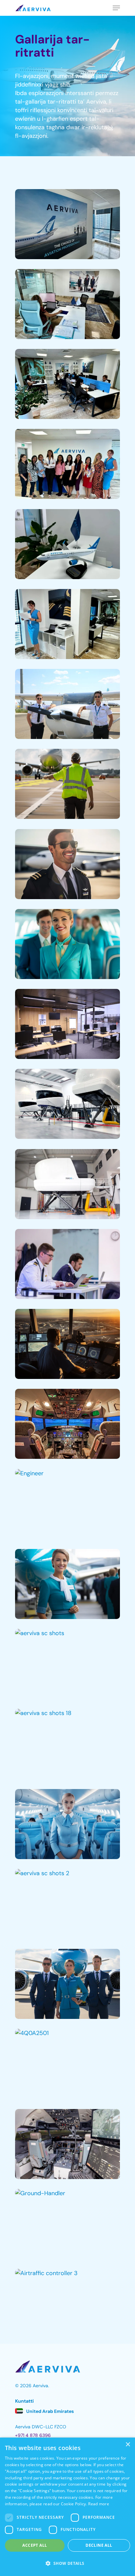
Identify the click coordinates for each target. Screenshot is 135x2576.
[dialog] (67, 2507)
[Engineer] (67, 1504)
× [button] (128, 2445)
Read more (99, 2504)
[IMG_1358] (67, 224)
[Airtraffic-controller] (67, 1344)
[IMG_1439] (67, 624)
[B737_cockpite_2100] (67, 1424)
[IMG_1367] (67, 384)
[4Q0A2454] (67, 2144)
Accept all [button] (35, 2545)
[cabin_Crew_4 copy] (67, 1584)
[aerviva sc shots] (67, 1664)
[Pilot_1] (67, 864)
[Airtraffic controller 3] (67, 2304)
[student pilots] (67, 704)
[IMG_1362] (67, 304)
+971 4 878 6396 (33, 2435)
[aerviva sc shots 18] (67, 1744)
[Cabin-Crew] (67, 1824)
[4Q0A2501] (67, 2064)
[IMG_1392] (67, 544)
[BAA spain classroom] (67, 1024)
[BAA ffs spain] (67, 1104)
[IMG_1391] (67, 464)
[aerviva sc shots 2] (67, 1904)
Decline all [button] (99, 2545)
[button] (67, 2564)
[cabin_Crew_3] (67, 944)
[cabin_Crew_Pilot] (67, 1984)
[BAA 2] (67, 1264)
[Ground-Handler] (67, 2224)
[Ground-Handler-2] (67, 784)
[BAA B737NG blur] (67, 1184)
